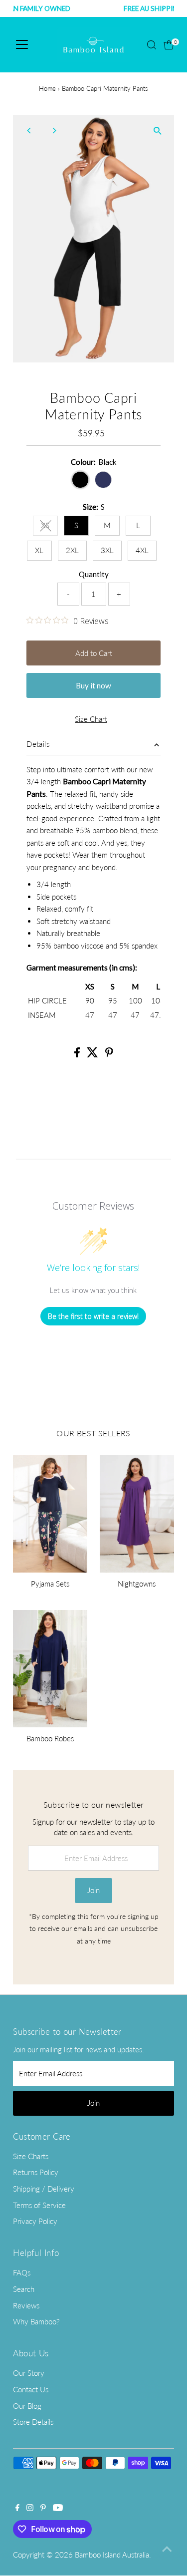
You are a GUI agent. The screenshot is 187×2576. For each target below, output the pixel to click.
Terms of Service (39, 2205)
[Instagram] (30, 2508)
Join (93, 1890)
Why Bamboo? (36, 2321)
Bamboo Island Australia (112, 2555)
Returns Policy (36, 2172)
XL (39, 550)
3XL (107, 550)
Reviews (26, 2305)
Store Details (33, 2422)
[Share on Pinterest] (109, 1054)
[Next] (54, 131)
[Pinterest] (43, 2508)
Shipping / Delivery (44, 2189)
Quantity (94, 574)
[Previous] (29, 131)
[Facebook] (17, 2508)
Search (24, 2289)
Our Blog (27, 2406)
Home (47, 88)
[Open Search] (152, 45)
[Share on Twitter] (93, 1054)
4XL (142, 550)
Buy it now (93, 685)
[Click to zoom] (158, 131)
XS (49, 527)
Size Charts (31, 2156)
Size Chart (91, 719)
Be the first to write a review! (93, 1316)
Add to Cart (94, 653)
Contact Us (31, 2389)
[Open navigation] (22, 45)
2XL (72, 550)
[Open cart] (169, 45)
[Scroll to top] (167, 2549)
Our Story (29, 2373)
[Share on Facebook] (78, 1054)
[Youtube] (58, 2508)
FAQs (22, 2272)
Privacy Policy (35, 2221)
